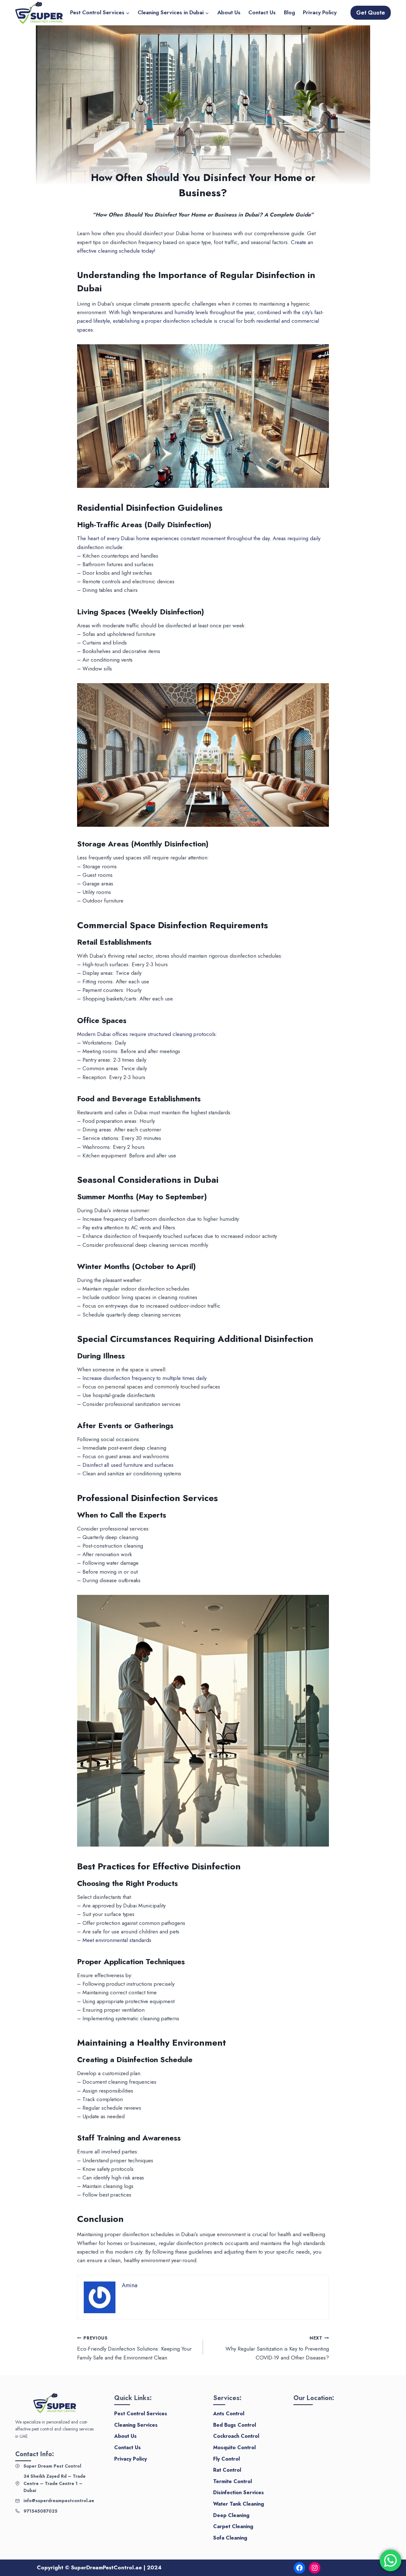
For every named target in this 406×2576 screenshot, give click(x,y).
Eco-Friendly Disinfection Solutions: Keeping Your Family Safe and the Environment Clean (134, 2348)
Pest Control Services (141, 2414)
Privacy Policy (320, 12)
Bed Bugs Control (235, 2425)
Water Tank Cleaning (239, 2504)
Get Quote (371, 13)
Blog (289, 12)
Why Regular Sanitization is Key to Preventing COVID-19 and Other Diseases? (277, 2348)
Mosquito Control (234, 2447)
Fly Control (226, 2459)
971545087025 (40, 2511)
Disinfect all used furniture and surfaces (128, 1465)
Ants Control (229, 2414)
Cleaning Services (136, 2425)
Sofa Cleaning (230, 2538)
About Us (229, 12)
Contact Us (262, 12)
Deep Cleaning (231, 2515)
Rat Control (227, 2470)
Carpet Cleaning (233, 2526)
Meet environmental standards (117, 1940)
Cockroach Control (236, 2436)
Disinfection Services (239, 2492)
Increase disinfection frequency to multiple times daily (144, 1378)
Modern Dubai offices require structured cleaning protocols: (147, 1034)
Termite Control (232, 2481)
